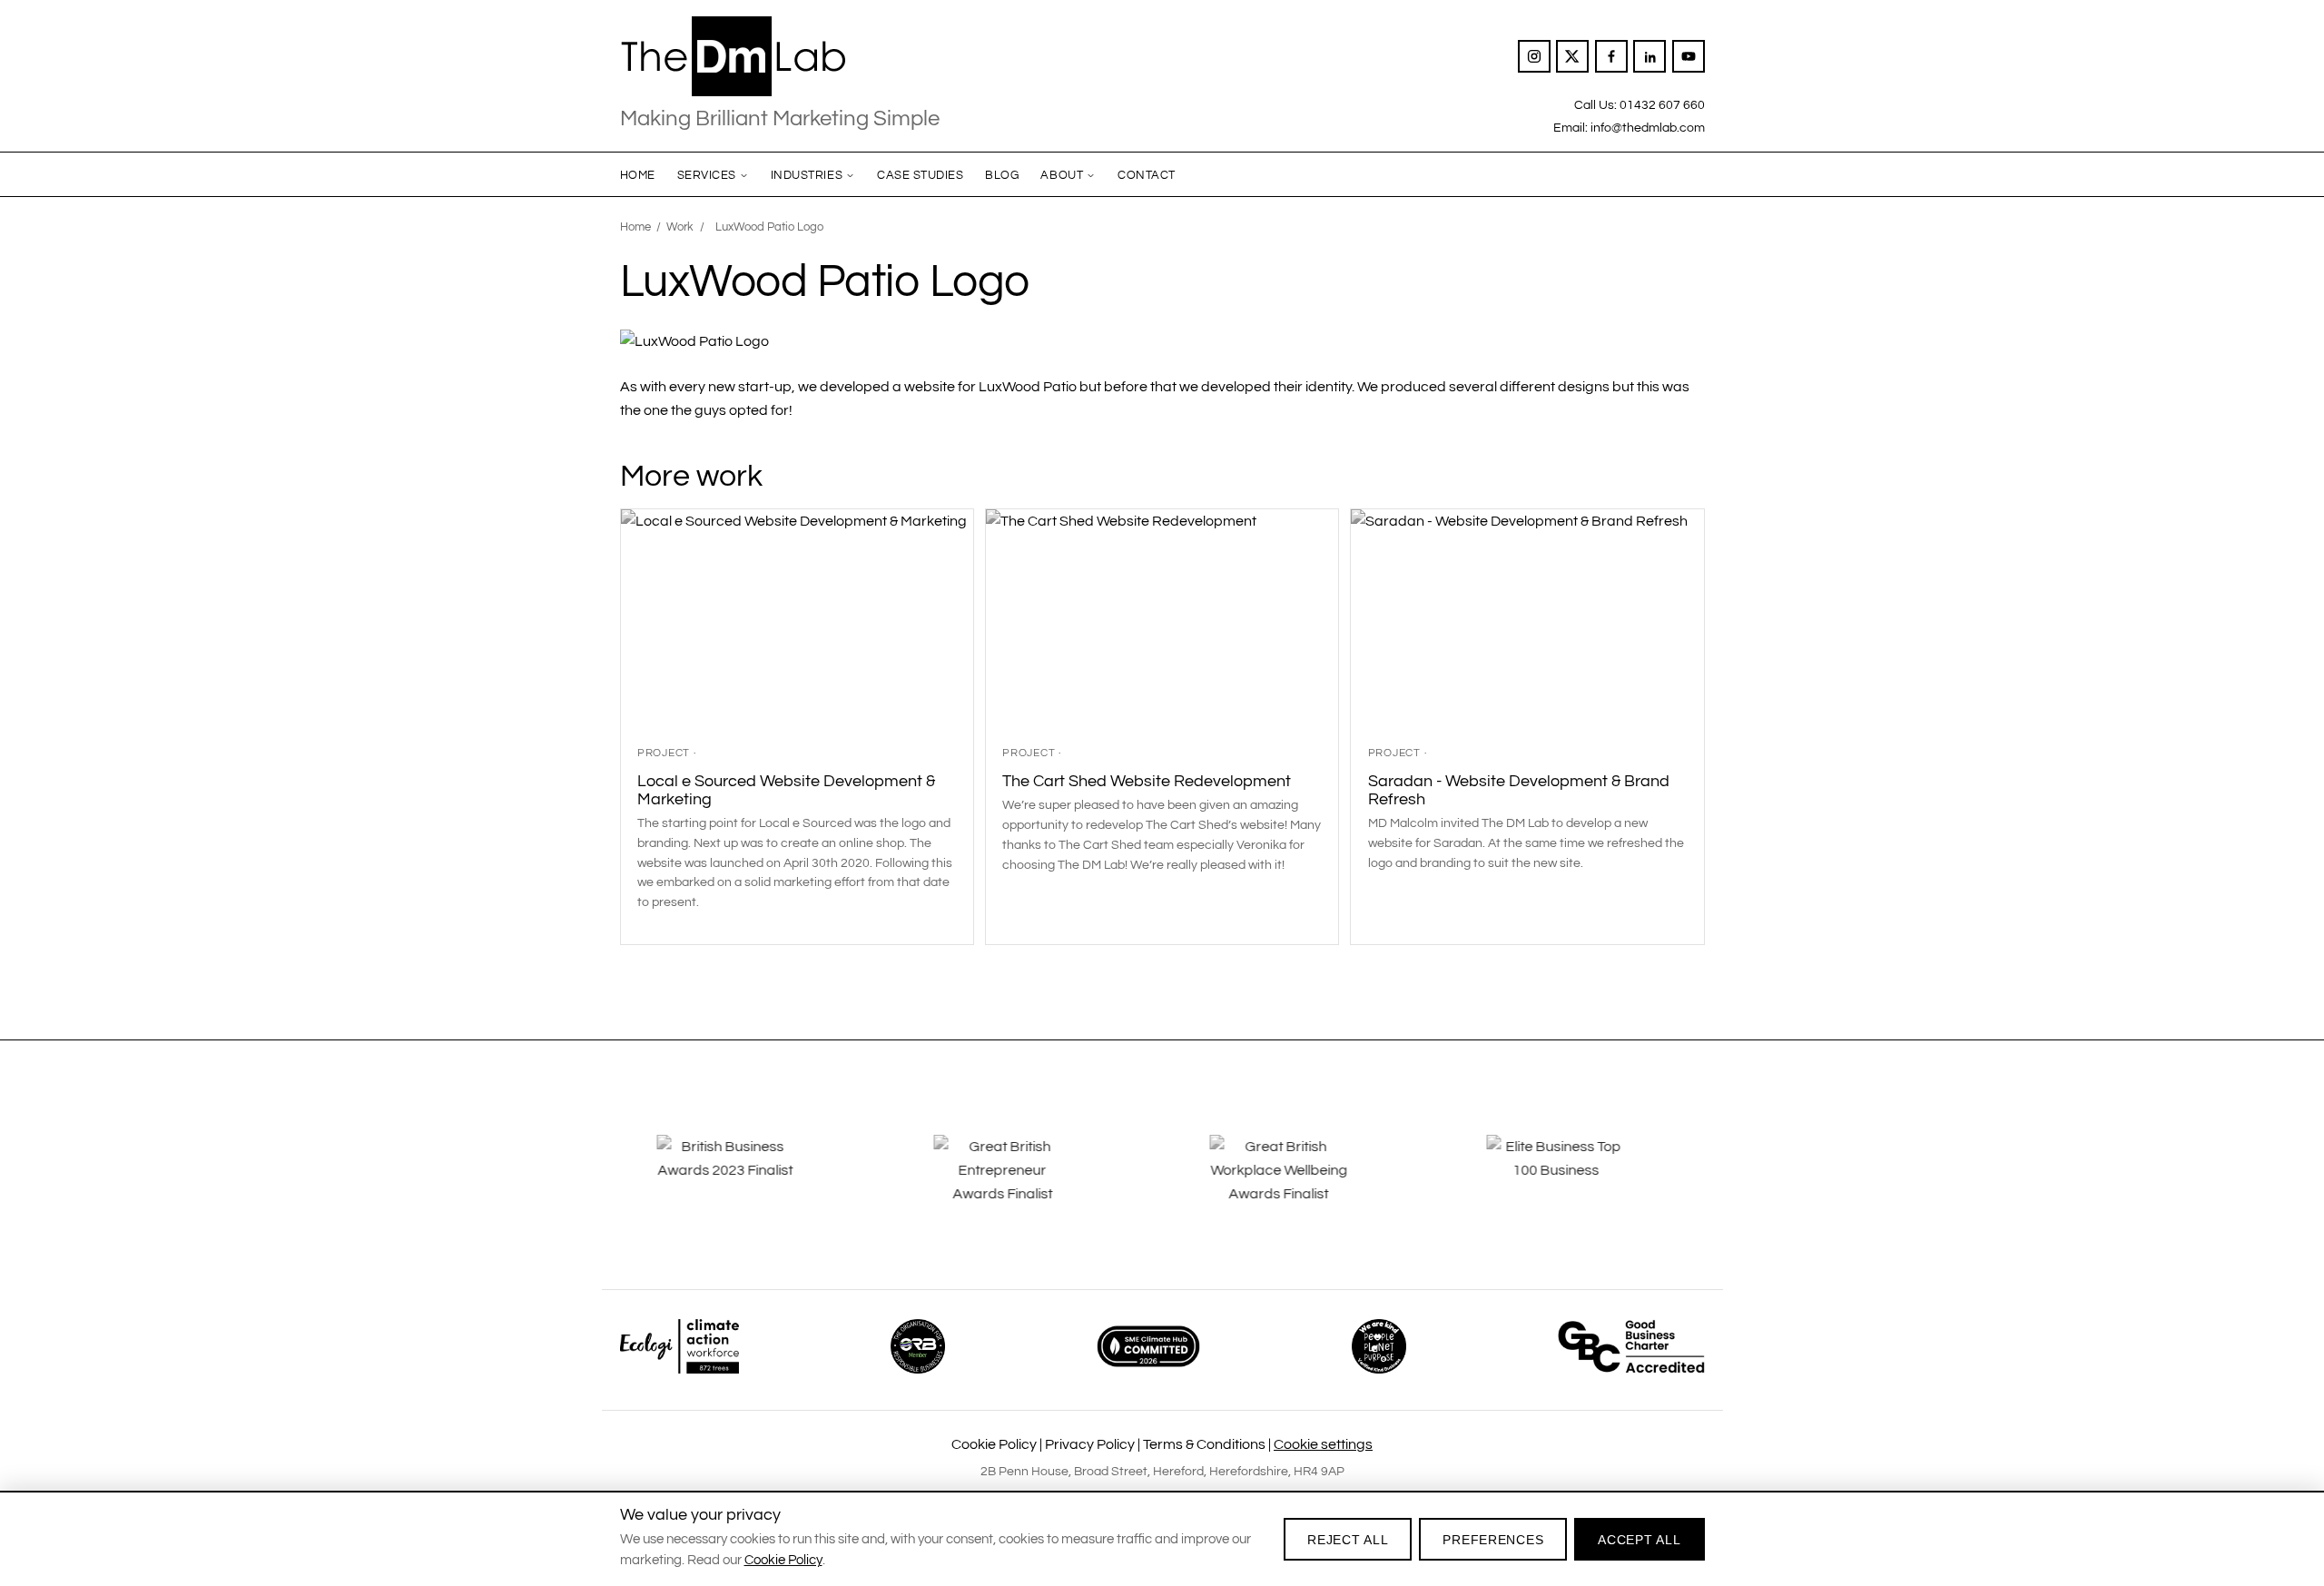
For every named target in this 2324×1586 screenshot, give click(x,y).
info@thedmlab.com (1648, 128)
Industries (807, 175)
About (1062, 175)
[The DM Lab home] (780, 56)
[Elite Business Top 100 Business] (1577, 1183)
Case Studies (920, 175)
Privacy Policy (1090, 1444)
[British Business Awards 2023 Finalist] (747, 1183)
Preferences (1493, 1540)
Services (707, 175)
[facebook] (1611, 56)
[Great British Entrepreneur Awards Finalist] (1024, 1183)
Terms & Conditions (1204, 1444)
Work (680, 227)
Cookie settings (1323, 1444)
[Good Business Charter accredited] (1631, 1346)
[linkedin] (1649, 56)
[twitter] (1572, 56)
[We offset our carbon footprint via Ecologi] (679, 1346)
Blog (1002, 175)
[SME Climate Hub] (1148, 1346)
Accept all (1639, 1540)
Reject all (1348, 1540)
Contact (1147, 175)
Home (638, 175)
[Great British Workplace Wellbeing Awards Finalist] (1300, 1183)
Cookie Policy (994, 1444)
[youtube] (1689, 56)
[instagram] (1534, 56)
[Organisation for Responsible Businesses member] (918, 1346)
